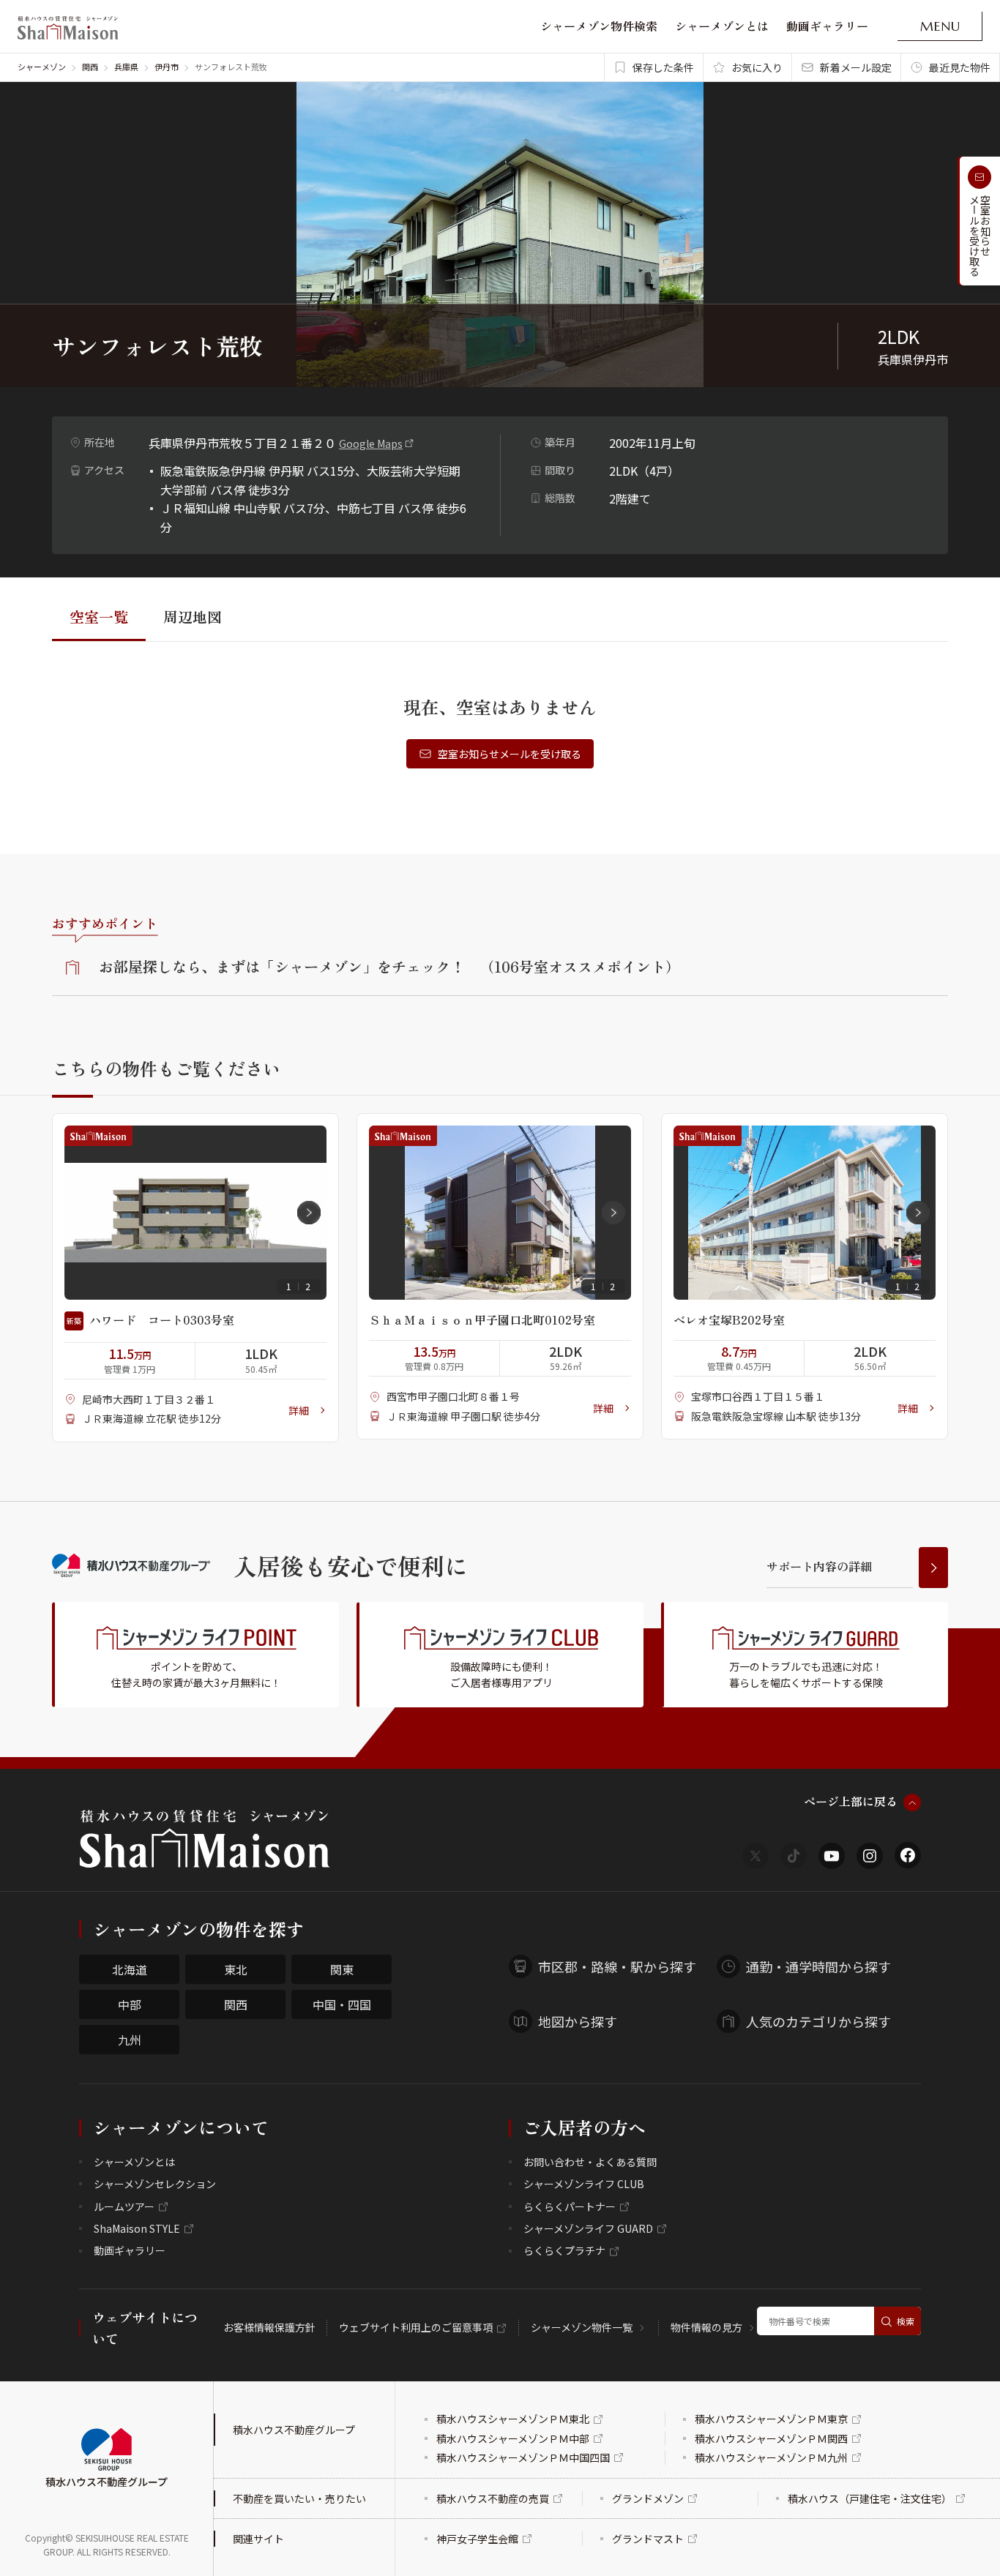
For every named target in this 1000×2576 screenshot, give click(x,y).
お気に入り (757, 67)
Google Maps (371, 443)
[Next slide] (309, 1213)
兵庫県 (126, 67)
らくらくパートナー (570, 2206)
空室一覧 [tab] (99, 617)
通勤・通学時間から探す (818, 1966)
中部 (130, 2004)
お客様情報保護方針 (269, 2327)
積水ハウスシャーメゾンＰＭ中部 (513, 2438)
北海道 (130, 1969)
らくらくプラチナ (564, 2250)
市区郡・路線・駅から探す (617, 1966)
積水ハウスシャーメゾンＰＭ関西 (771, 2438)
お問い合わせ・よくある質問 (590, 2162)
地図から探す (578, 2021)
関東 (342, 1969)
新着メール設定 (856, 67)
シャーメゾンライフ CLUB (584, 2184)
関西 (90, 67)
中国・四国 (342, 2004)
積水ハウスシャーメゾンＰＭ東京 (771, 2419)
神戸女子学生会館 (477, 2539)
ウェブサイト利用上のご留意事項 (416, 2327)
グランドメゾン (648, 2498)
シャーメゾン (42, 67)
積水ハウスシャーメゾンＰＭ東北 (513, 2419)
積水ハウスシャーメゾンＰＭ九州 (771, 2457)
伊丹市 (167, 67)
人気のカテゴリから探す (818, 2021)
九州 (130, 2040)
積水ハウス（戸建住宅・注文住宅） (870, 2498)
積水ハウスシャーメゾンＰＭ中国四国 (523, 2457)
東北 (236, 1969)
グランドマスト (648, 2539)
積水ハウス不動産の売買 (493, 2498)
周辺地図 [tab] (193, 617)
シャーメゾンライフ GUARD (588, 2228)
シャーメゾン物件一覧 (582, 2327)
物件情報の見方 (706, 2327)
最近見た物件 (960, 67)
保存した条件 (663, 67)
